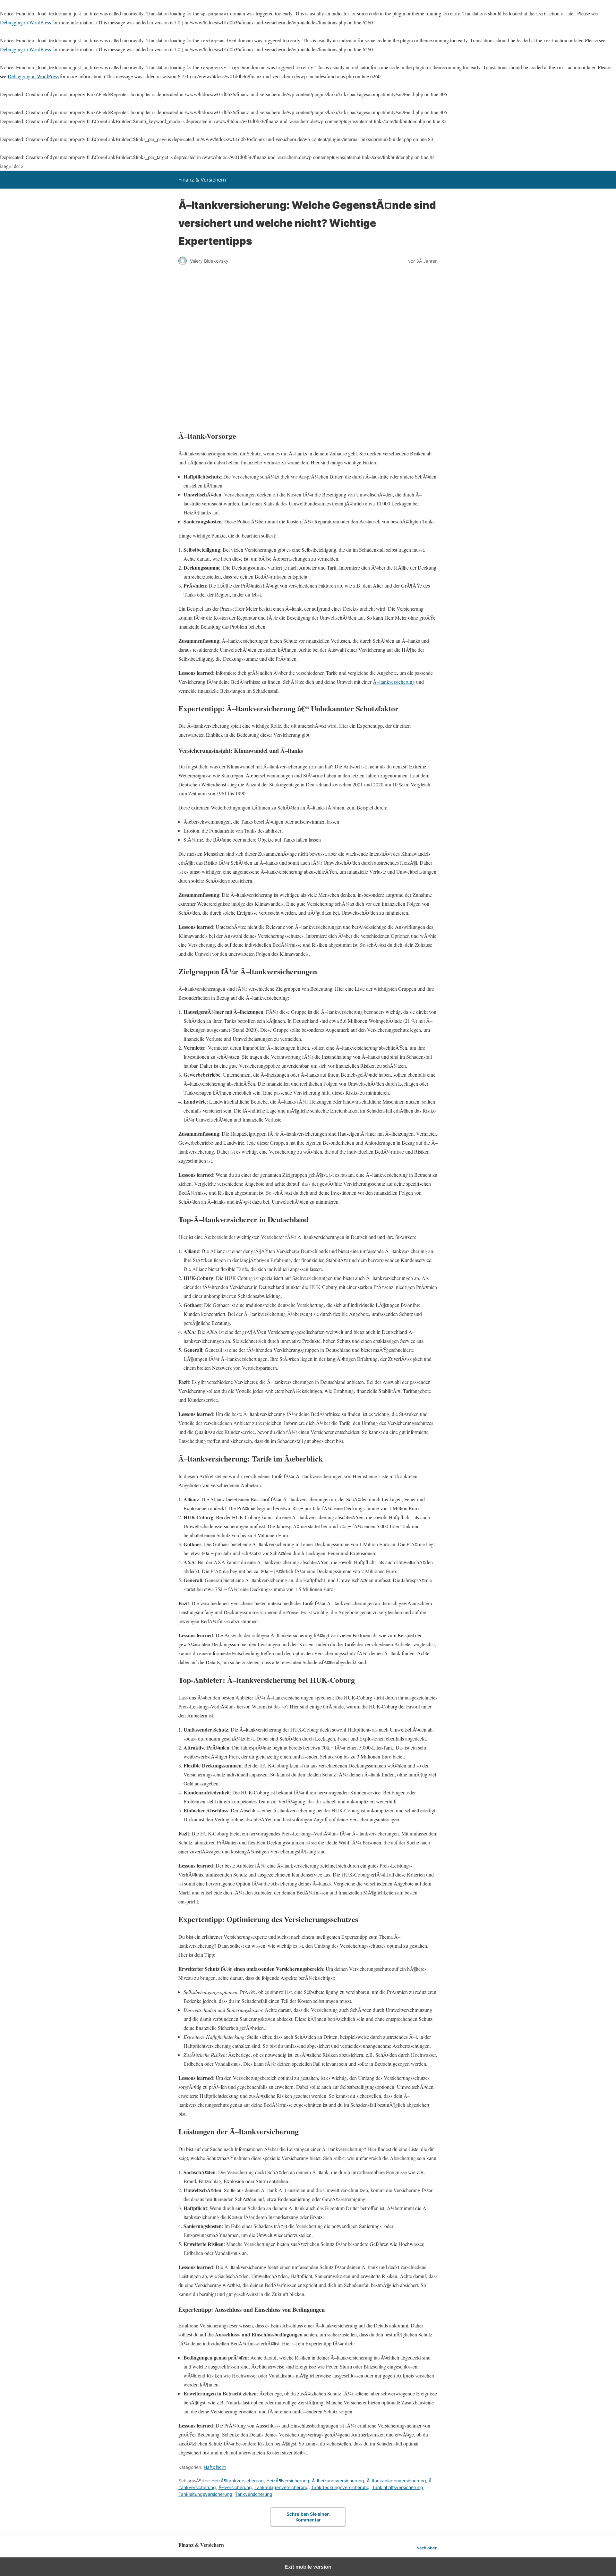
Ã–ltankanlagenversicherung (396, 2481)
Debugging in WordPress (26, 22)
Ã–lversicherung (235, 2487)
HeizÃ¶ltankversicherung (238, 2481)
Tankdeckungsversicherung (340, 2487)
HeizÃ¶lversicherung (288, 2481)
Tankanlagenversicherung (282, 2487)
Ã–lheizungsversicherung (338, 2481)
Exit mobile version (308, 2567)
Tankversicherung (254, 2494)
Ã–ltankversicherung (394, 682)
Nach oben (427, 2548)
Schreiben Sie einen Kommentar (308, 2517)
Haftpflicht (215, 2467)
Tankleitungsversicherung (205, 2494)
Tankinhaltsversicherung (398, 2487)
